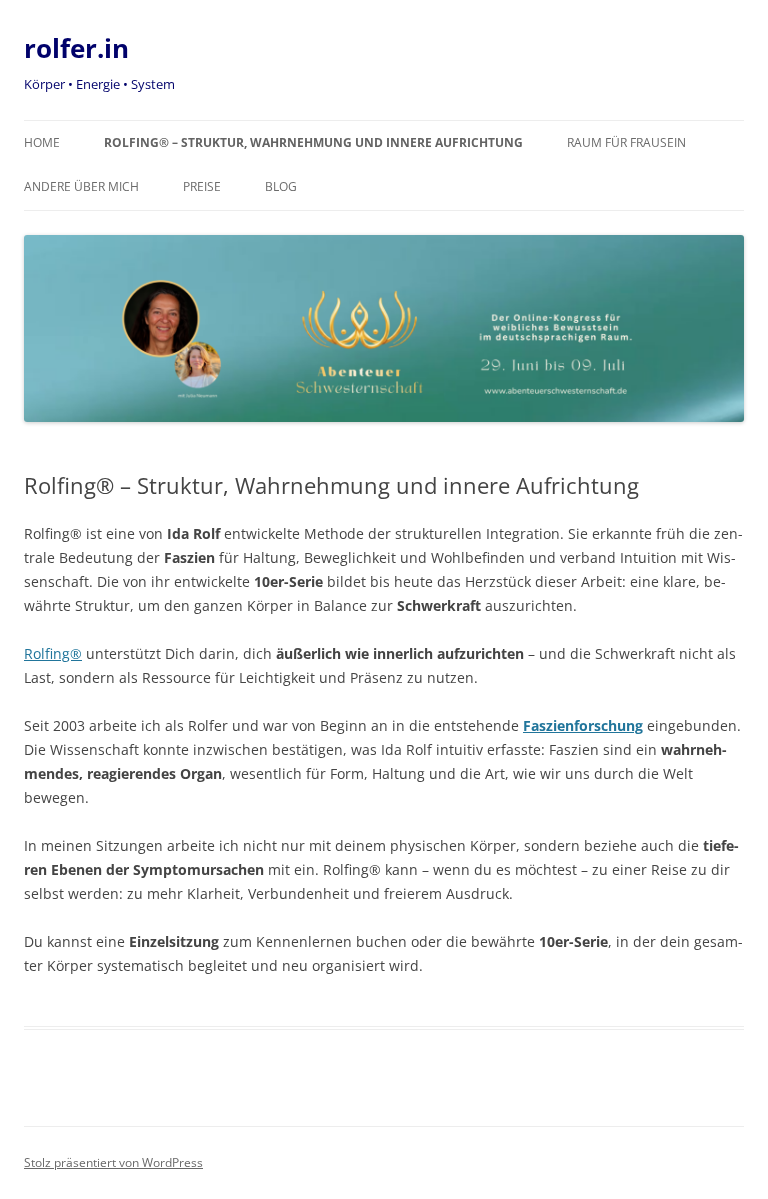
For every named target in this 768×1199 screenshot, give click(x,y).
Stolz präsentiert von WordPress (113, 1162)
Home (42, 142)
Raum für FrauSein (626, 142)
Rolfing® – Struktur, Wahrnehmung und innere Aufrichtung (313, 142)
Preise (202, 186)
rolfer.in (76, 48)
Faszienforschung (583, 725)
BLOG (281, 186)
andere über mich (81, 186)
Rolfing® (53, 653)
